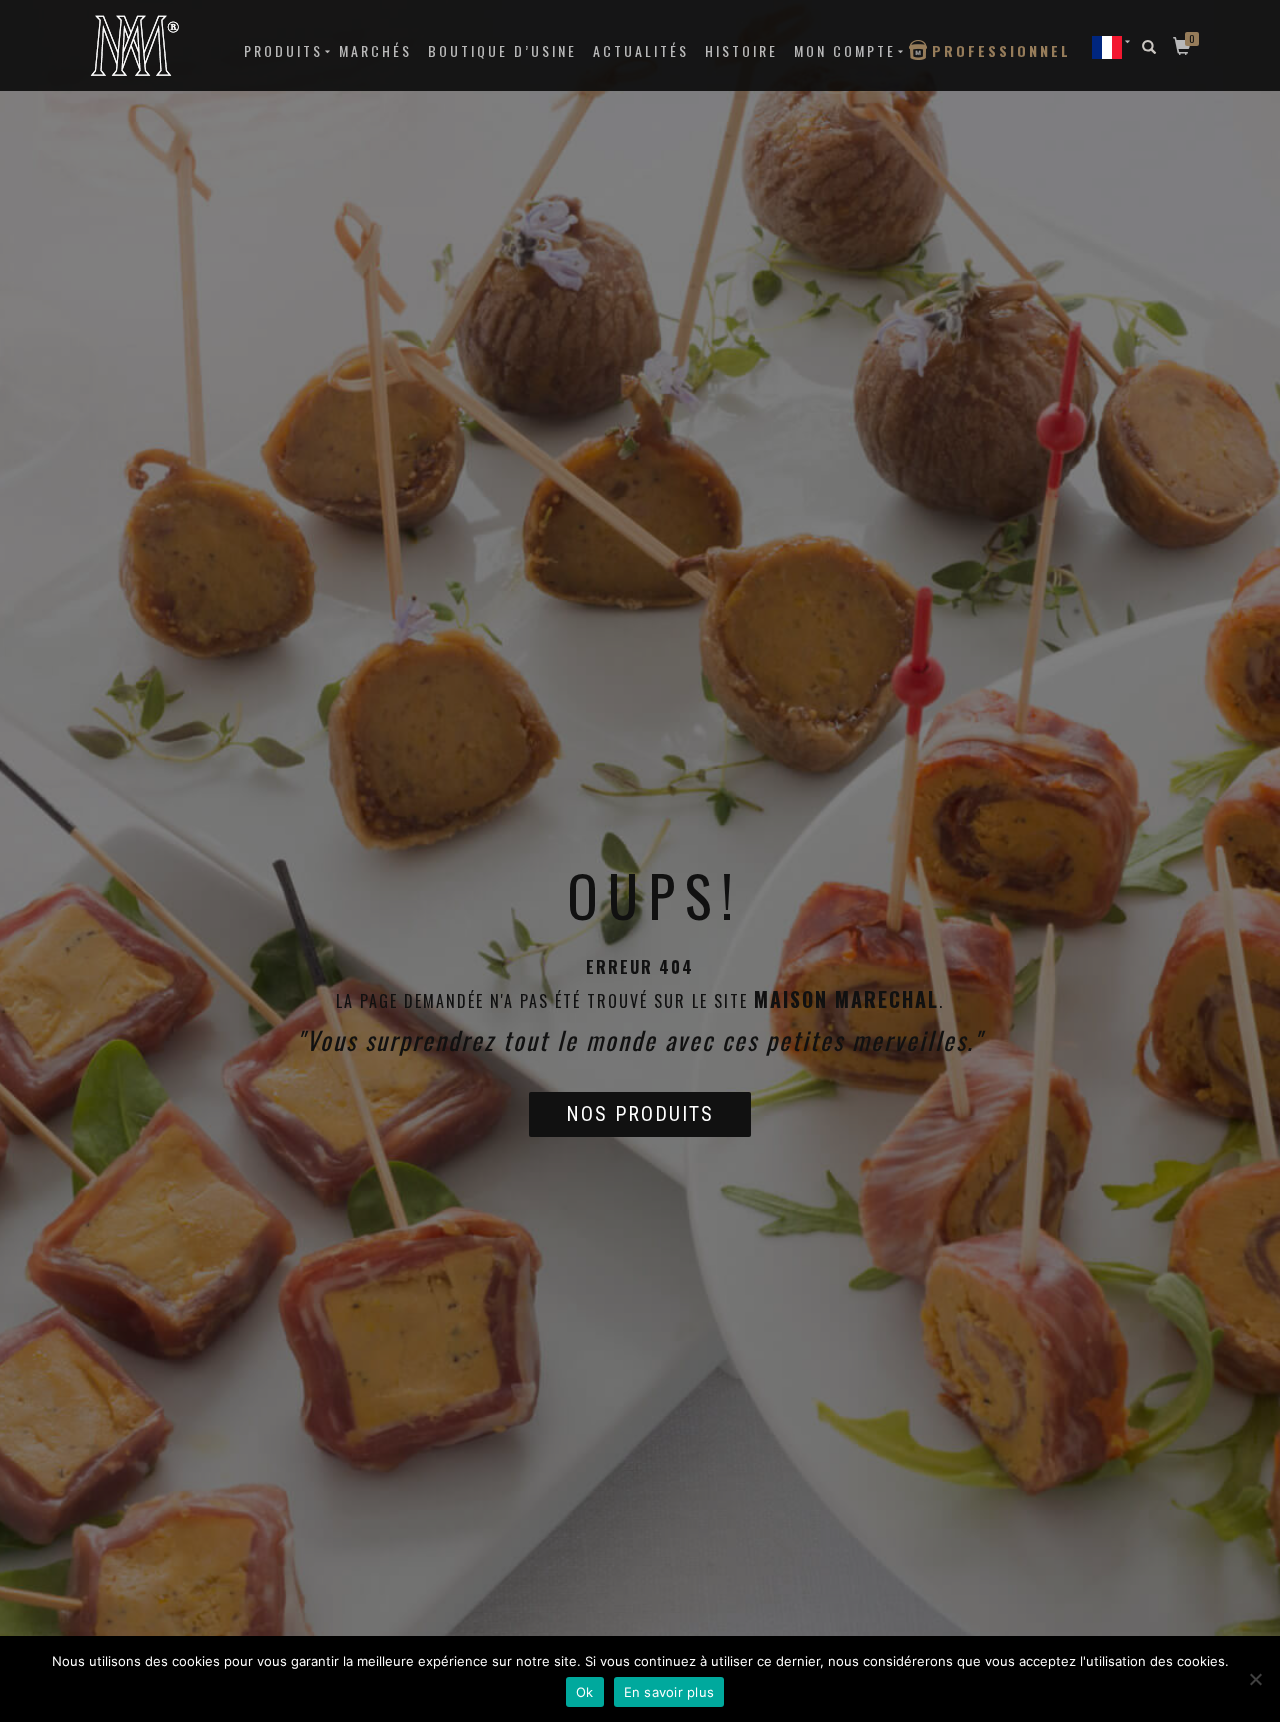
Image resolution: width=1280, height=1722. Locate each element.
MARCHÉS (375, 50)
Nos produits (640, 1114)
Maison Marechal (846, 999)
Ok (585, 1692)
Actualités (641, 50)
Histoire (741, 50)
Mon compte (845, 50)
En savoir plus (669, 1692)
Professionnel (1001, 50)
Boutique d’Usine (502, 50)
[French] (1107, 46)
